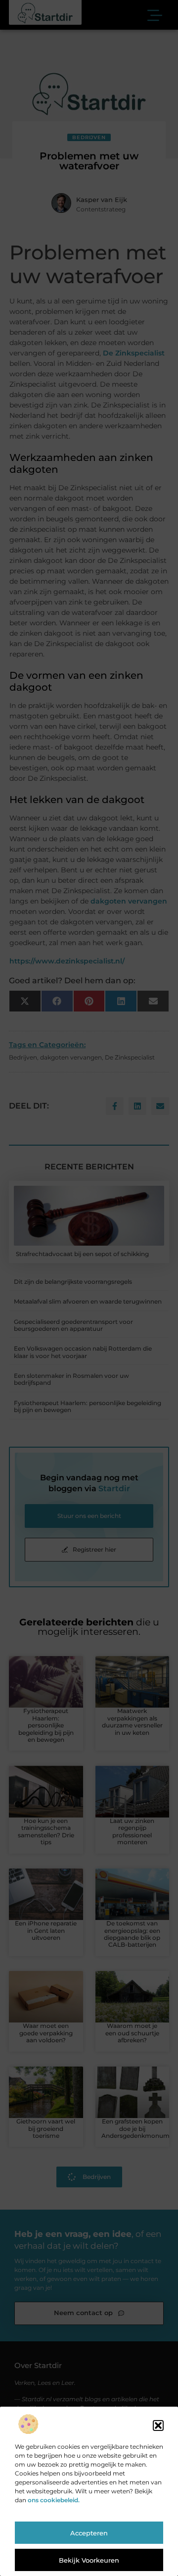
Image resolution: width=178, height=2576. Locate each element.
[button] (158, 2425)
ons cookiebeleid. (54, 2500)
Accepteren (89, 2533)
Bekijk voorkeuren (89, 2560)
